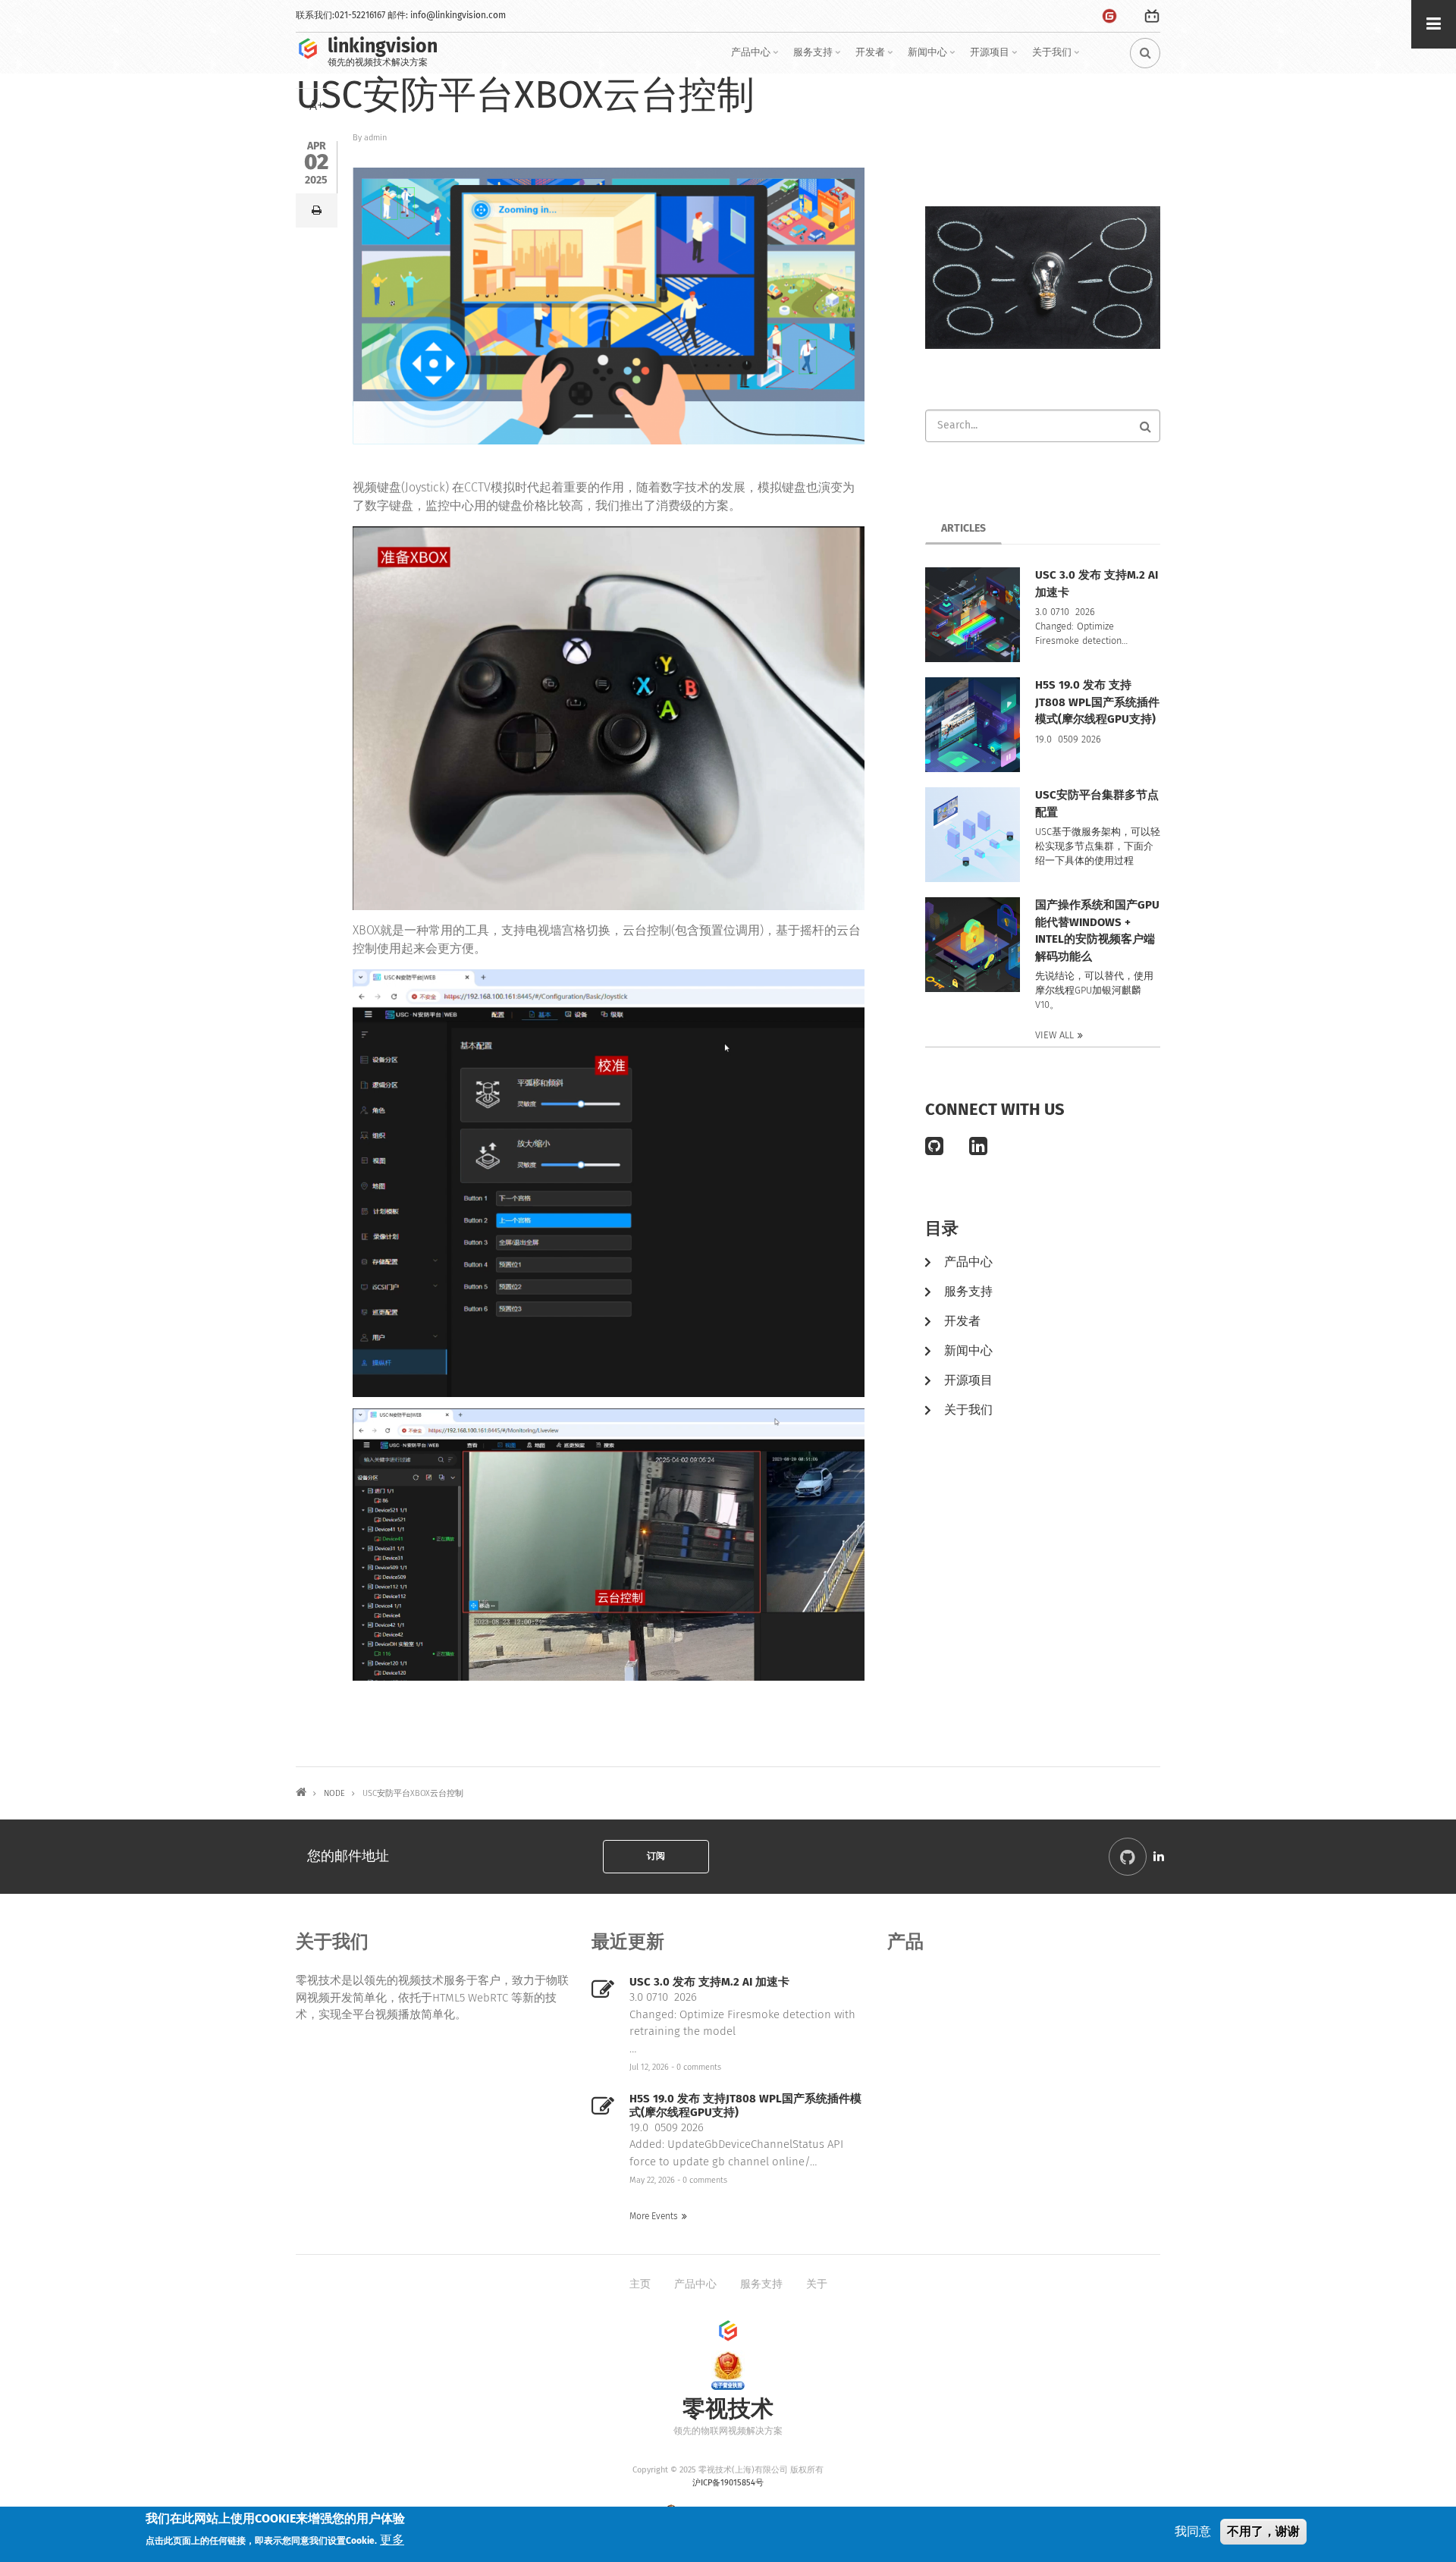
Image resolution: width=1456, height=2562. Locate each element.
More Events (654, 2217)
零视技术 (728, 2410)
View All (1054, 1036)
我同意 (1193, 2532)
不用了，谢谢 (1263, 2531)
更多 (392, 2540)
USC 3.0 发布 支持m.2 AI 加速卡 (1097, 584)
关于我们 (1057, 58)
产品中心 (756, 58)
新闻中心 (933, 58)
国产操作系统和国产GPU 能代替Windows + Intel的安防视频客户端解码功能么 (1097, 931)
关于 (817, 2284)
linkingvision (383, 47)
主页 (640, 2284)
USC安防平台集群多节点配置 (1097, 804)
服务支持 (819, 58)
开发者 (876, 58)
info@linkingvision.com (458, 16)
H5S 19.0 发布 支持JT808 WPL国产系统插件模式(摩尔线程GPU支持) (1097, 702)
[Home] (308, 48)
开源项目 (995, 58)
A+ (317, 106)
